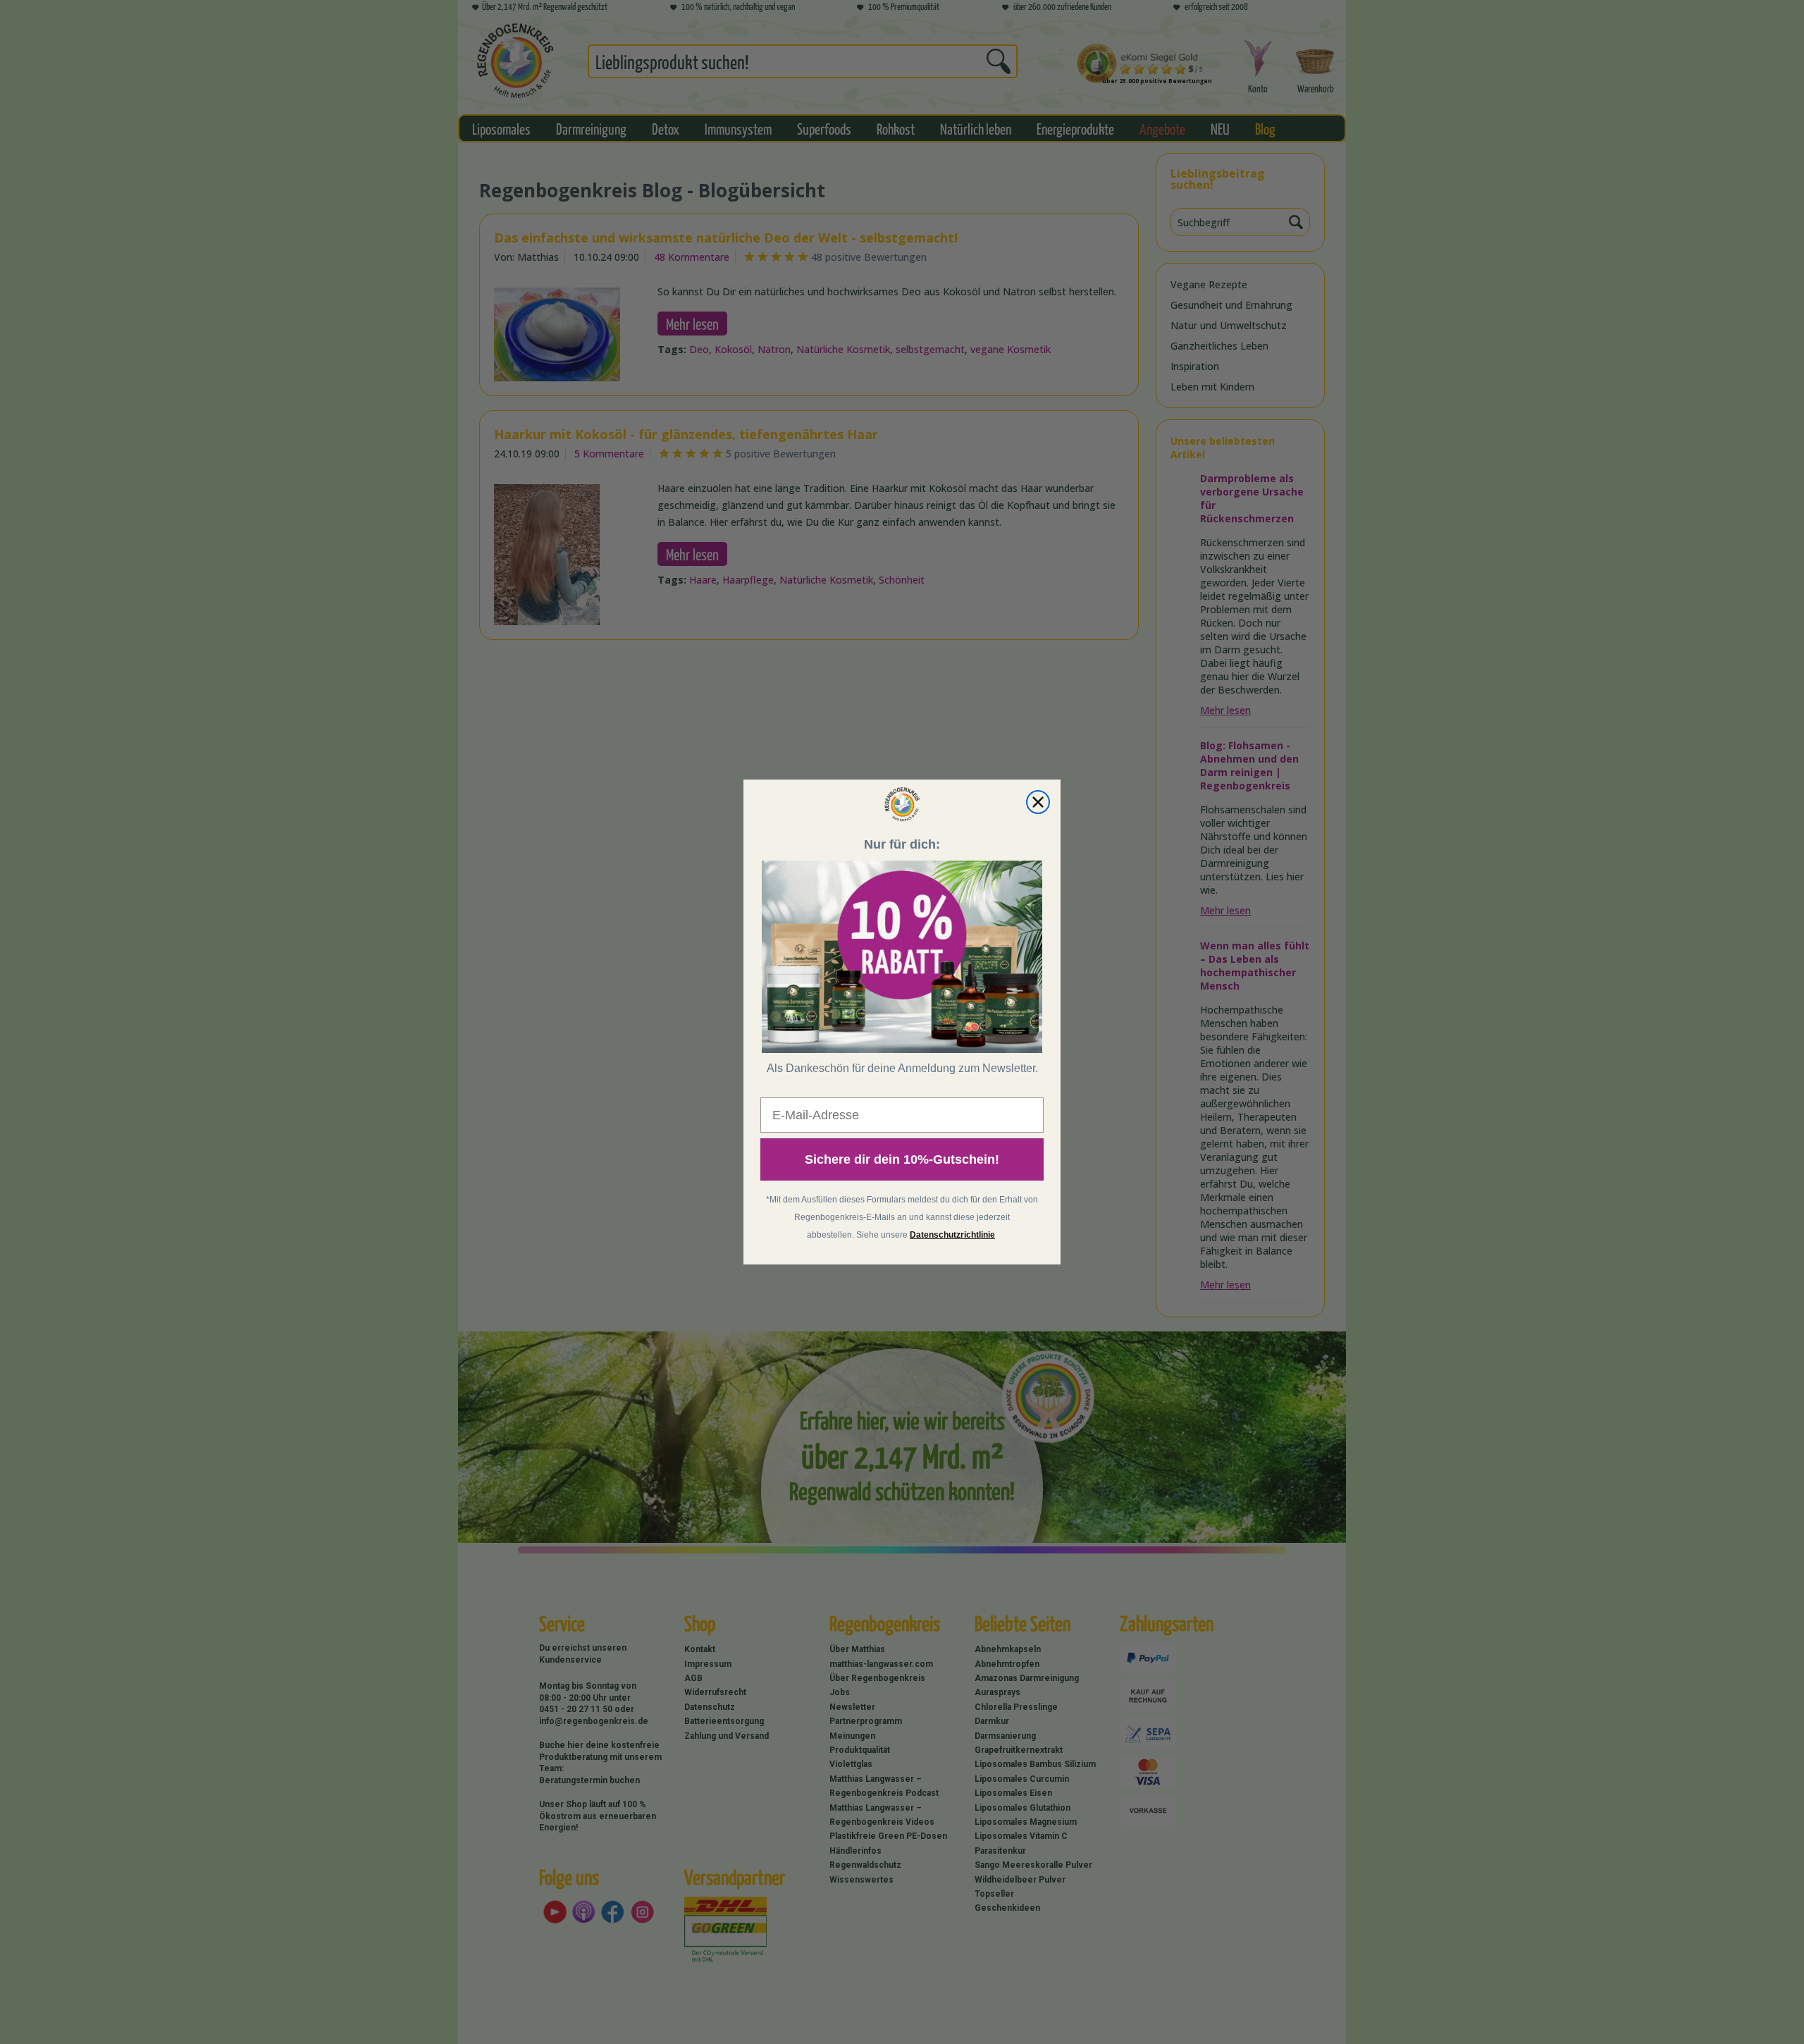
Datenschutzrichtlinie (952, 1235)
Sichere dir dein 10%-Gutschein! (902, 1159)
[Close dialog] (1038, 802)
